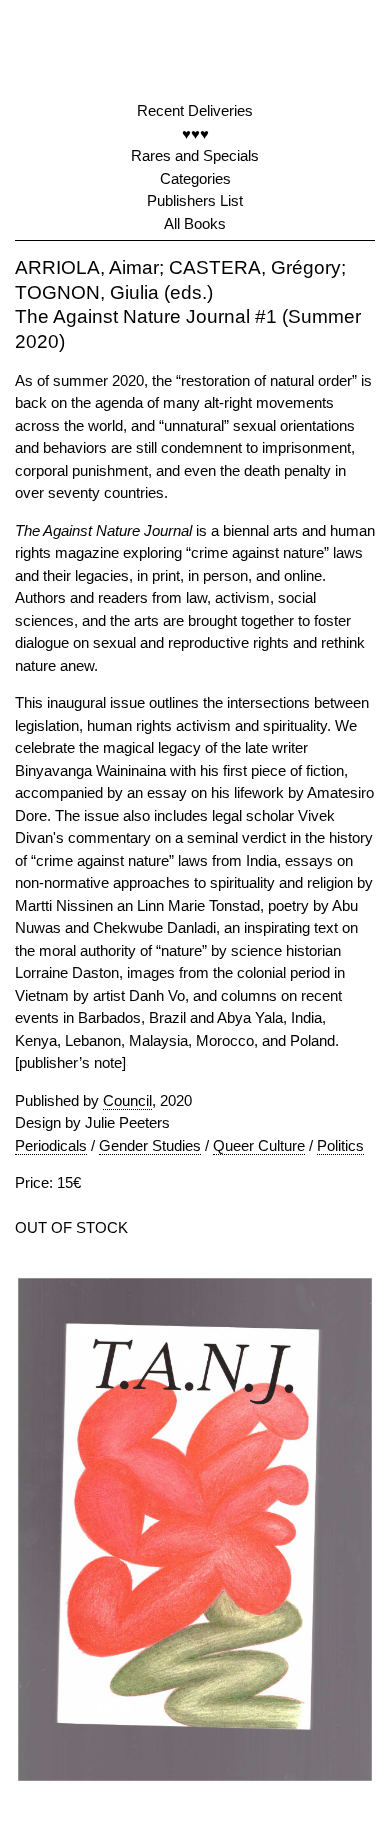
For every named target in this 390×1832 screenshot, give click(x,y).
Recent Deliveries (195, 110)
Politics (340, 1145)
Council (127, 1100)
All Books (195, 223)
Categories (195, 178)
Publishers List (195, 200)
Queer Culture (259, 1145)
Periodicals (51, 1145)
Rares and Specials (195, 155)
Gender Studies (150, 1145)
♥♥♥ (195, 133)
